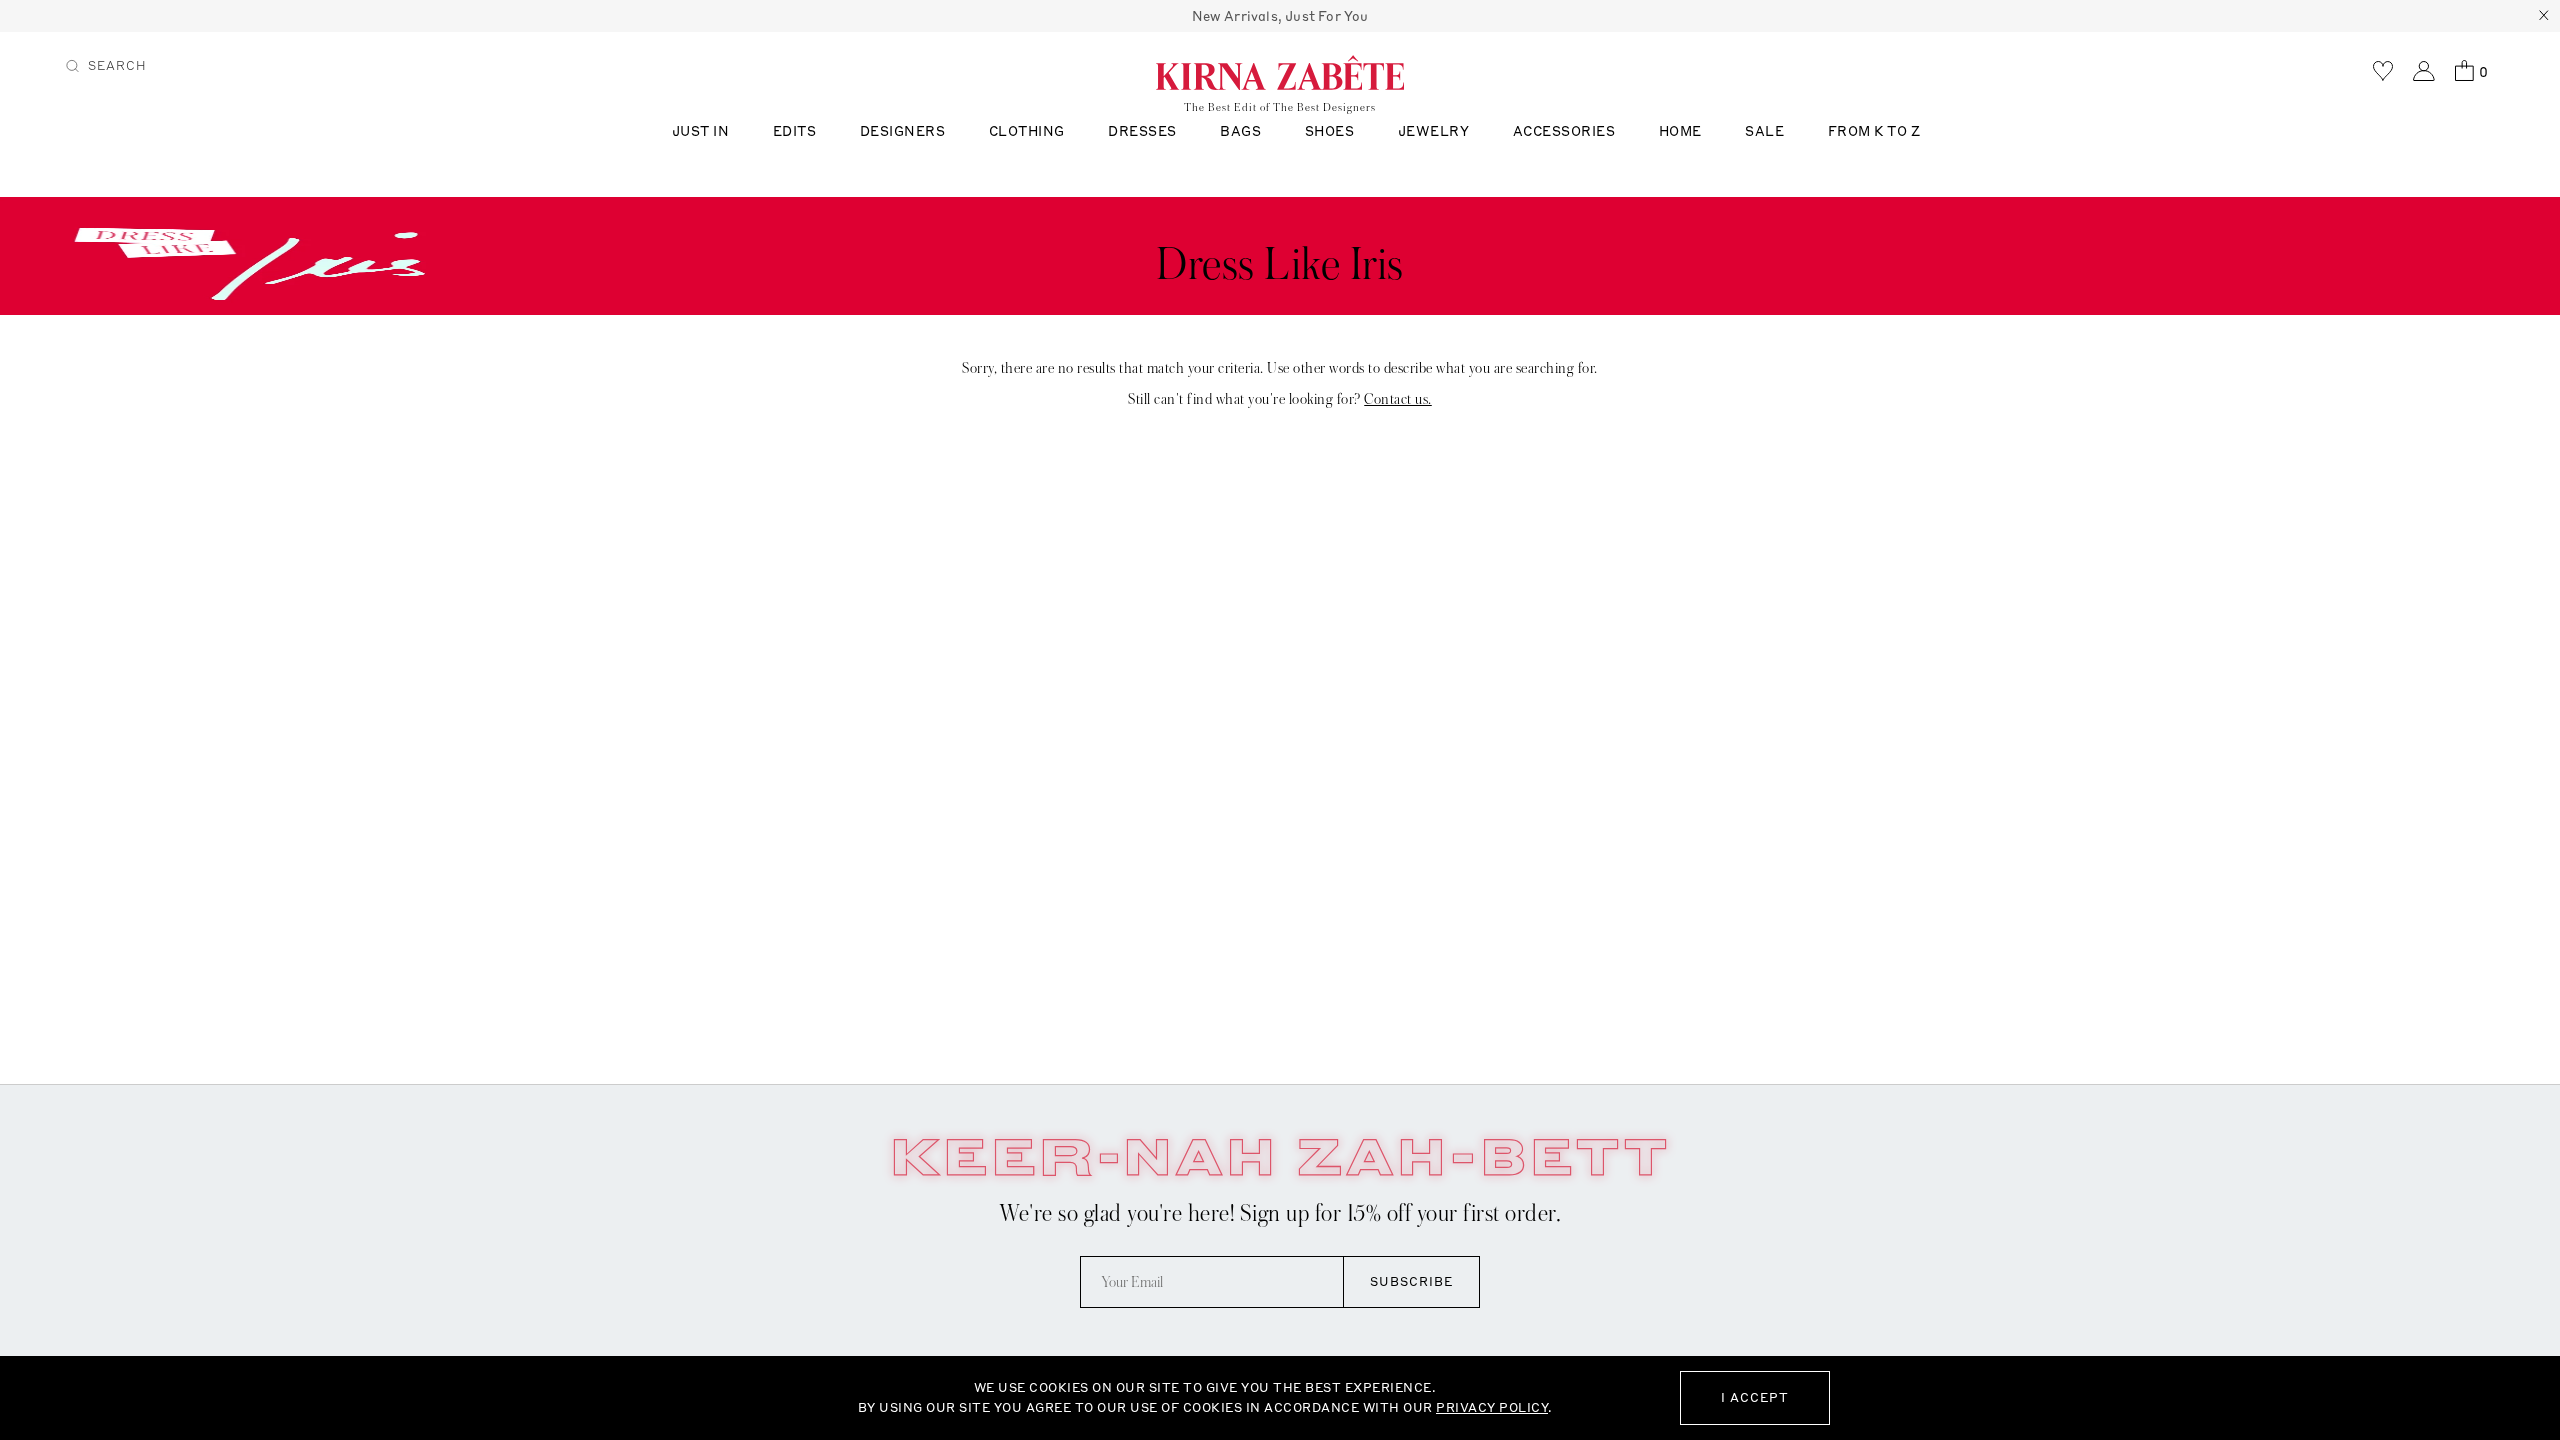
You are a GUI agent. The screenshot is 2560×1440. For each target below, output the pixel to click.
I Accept (1755, 1397)
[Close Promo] (2544, 16)
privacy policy (1492, 1407)
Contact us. (1398, 399)
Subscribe (1411, 1281)
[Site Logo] (1280, 72)
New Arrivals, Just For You (1280, 16)
